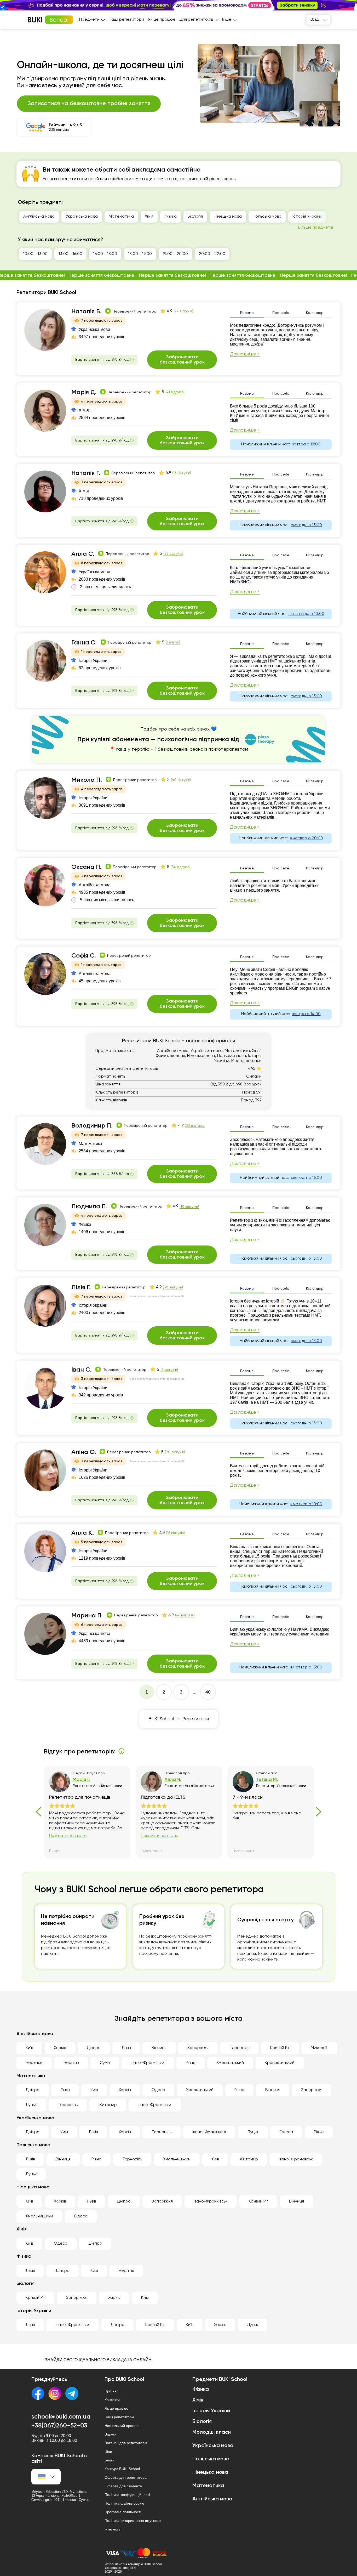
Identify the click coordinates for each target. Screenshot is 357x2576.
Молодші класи (212, 2432)
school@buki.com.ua (61, 2417)
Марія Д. (84, 392)
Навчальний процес (121, 2426)
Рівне (191, 2063)
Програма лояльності (123, 2512)
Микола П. (87, 780)
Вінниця (159, 2048)
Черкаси (34, 2063)
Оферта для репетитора (126, 2477)
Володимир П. (92, 1126)
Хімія (149, 217)
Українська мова (82, 217)
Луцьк (31, 2105)
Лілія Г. (81, 1287)
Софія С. (84, 956)
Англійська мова (39, 217)
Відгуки (111, 2434)
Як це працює (162, 20)
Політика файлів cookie (124, 2503)
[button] (350, 5)
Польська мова (267, 217)
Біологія (195, 217)
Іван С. (81, 1370)
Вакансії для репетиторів (126, 2443)
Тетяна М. (267, 1780)
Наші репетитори (126, 20)
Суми (105, 2063)
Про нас (111, 2391)
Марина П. (87, 1616)
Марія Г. (82, 1780)
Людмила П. (89, 1207)
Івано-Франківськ (148, 2063)
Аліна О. (84, 1452)
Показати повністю (68, 1836)
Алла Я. (173, 1780)
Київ (29, 2048)
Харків (60, 2048)
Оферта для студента (123, 2486)
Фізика (171, 217)
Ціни (108, 2452)
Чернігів (71, 2063)
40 (208, 1692)
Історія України (307, 217)
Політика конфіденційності (127, 2495)
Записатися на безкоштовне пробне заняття (89, 104)
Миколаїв (319, 2048)
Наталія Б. (86, 312)
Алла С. (83, 554)
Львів (126, 2048)
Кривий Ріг (280, 2048)
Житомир (108, 2105)
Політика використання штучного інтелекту (133, 2525)
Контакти (112, 2400)
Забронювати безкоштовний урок (182, 360)
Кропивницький (280, 2063)
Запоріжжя (198, 2048)
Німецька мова (228, 217)
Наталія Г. (86, 473)
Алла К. (83, 1533)
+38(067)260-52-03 (59, 2426)
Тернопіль (239, 2048)
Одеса (158, 2090)
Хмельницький (230, 2063)
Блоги (110, 2460)
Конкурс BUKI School (122, 2469)
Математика (121, 217)
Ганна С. (84, 643)
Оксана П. (87, 867)
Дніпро (94, 2048)
